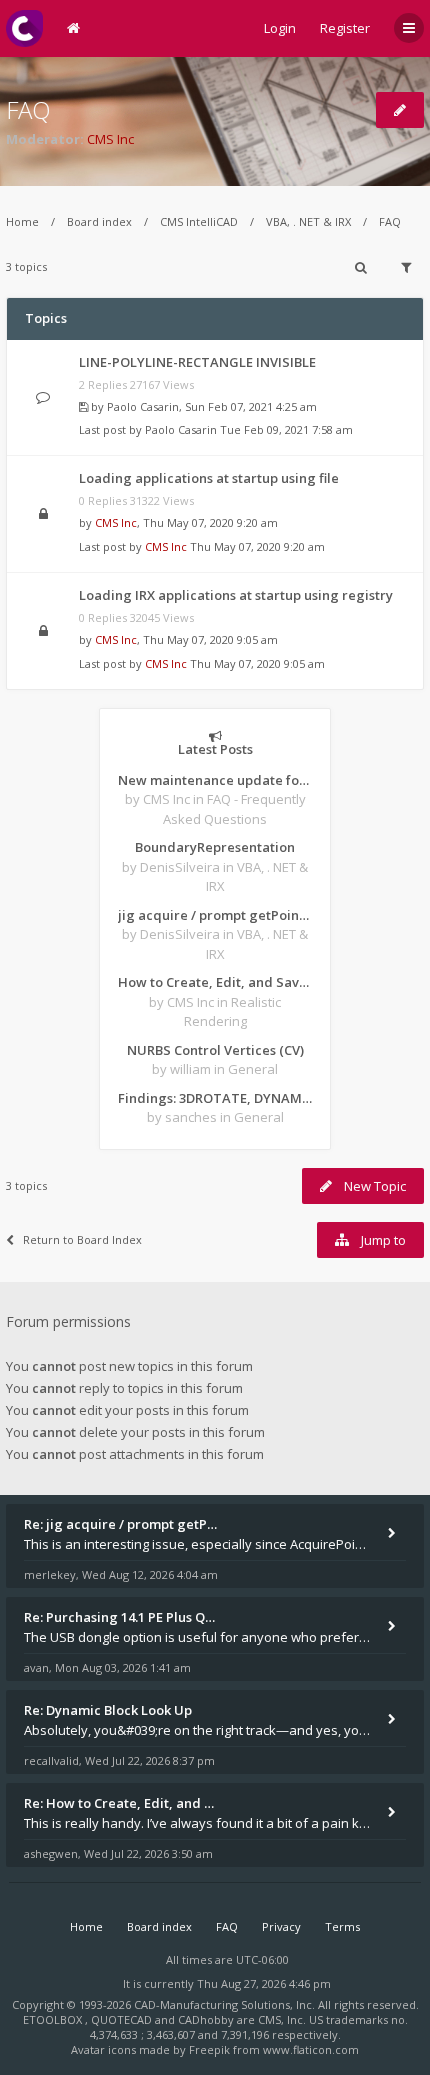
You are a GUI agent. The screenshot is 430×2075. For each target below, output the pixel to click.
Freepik (209, 2049)
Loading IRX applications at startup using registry (236, 595)
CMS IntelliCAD (199, 221)
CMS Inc (110, 139)
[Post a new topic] (400, 110)
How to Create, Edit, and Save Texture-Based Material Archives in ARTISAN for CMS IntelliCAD (215, 982)
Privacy (281, 1926)
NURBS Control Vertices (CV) (215, 1050)
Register (345, 28)
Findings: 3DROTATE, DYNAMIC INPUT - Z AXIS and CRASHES (215, 1098)
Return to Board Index (82, 1239)
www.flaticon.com (311, 2049)
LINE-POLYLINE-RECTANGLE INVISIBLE (197, 362)
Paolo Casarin (143, 406)
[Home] (24, 28)
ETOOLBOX (54, 2019)
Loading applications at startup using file (209, 478)
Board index (99, 221)
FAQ (28, 109)
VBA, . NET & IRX (308, 221)
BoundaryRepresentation (215, 847)
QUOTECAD (123, 2019)
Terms (342, 1926)
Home (22, 221)
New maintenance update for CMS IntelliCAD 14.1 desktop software (215, 780)
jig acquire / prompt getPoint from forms (215, 915)
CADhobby (206, 2019)
